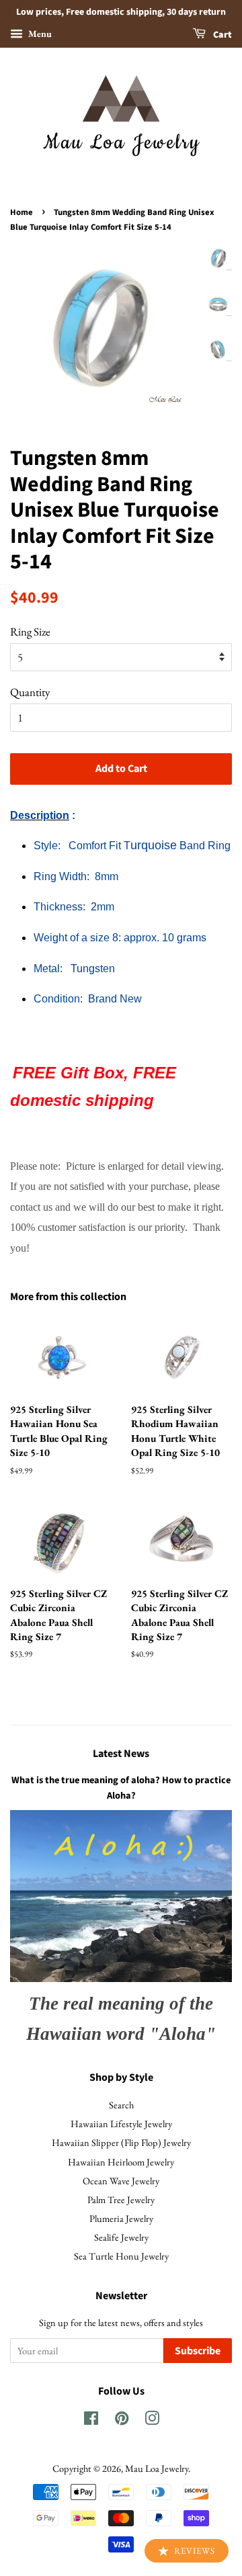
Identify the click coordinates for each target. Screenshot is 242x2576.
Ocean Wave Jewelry (121, 2181)
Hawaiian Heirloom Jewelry (121, 2162)
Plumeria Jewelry (121, 2218)
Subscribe (198, 2351)
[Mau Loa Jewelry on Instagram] (152, 2420)
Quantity (30, 692)
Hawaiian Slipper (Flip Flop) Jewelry (121, 2142)
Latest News (121, 1754)
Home (22, 212)
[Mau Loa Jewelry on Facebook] (91, 2420)
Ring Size (30, 632)
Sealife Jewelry (121, 2237)
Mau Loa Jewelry (157, 2468)
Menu (39, 34)
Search (121, 2105)
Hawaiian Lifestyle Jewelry (121, 2123)
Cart (221, 35)
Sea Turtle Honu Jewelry (121, 2256)
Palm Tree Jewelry (121, 2199)
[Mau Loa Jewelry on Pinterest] (122, 2420)
